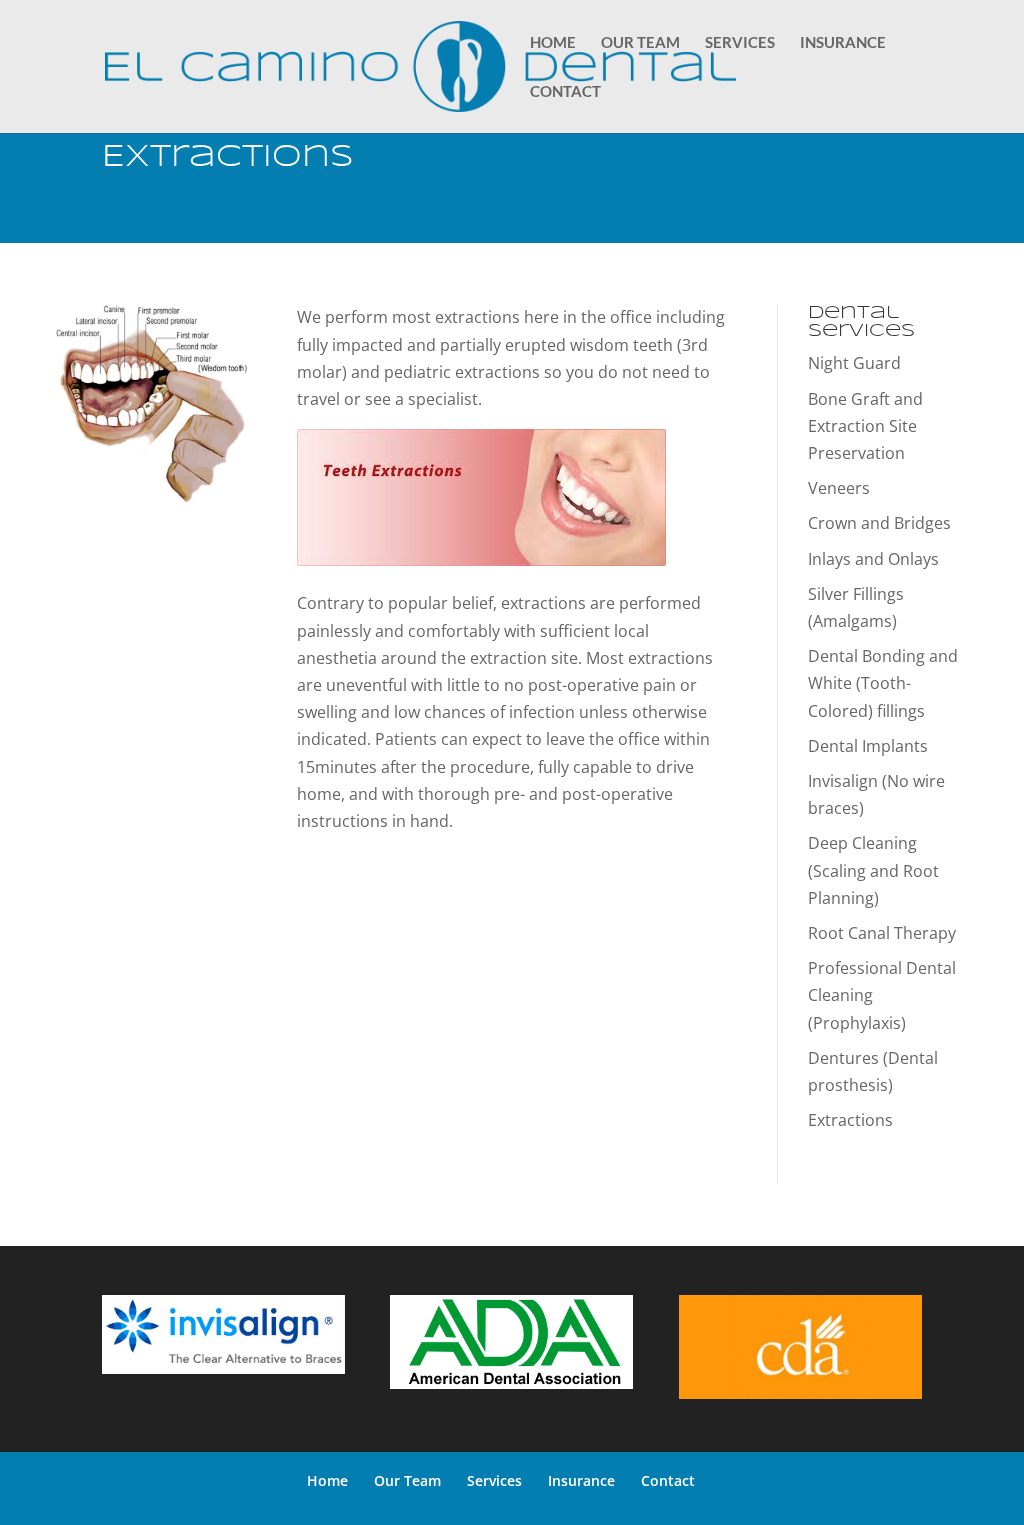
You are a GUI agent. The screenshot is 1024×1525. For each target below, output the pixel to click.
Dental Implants (868, 746)
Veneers (839, 488)
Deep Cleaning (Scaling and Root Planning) (873, 870)
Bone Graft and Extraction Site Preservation (865, 426)
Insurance (843, 43)
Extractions (850, 1120)
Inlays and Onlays (873, 559)
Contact (565, 92)
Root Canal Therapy (882, 933)
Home (553, 43)
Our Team (640, 43)
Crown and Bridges (879, 523)
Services (740, 43)
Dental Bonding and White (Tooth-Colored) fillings (883, 683)
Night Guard (854, 363)
